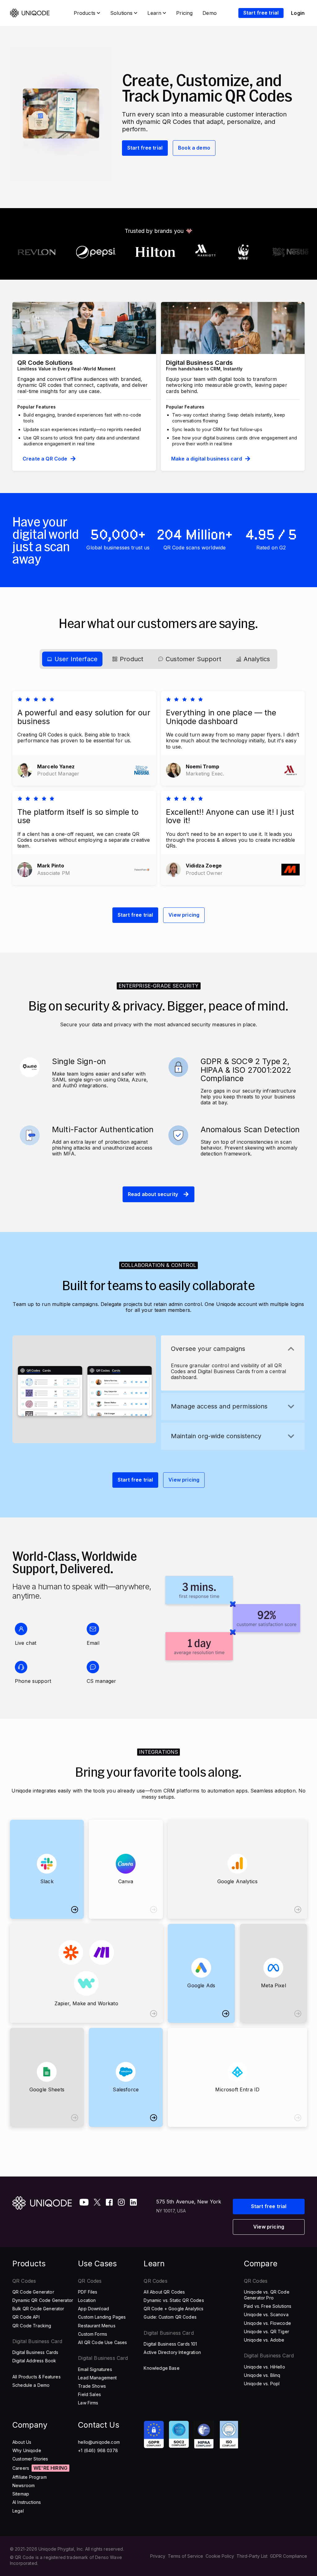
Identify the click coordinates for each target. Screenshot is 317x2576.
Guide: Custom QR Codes (170, 2317)
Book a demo (194, 148)
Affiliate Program (30, 2477)
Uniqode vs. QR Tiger (267, 2331)
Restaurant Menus (97, 2326)
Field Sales (89, 2394)
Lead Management (97, 2378)
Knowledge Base (161, 2368)
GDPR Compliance (289, 2556)
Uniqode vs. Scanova (266, 2314)
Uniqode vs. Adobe (264, 2340)
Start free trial (145, 148)
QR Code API (26, 2317)
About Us (22, 2442)
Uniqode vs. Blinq (262, 2375)
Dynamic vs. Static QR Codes (174, 2300)
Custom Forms (93, 2334)
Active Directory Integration (172, 2352)
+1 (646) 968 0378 (98, 2450)
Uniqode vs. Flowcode (267, 2323)
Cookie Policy (220, 2556)
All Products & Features (37, 2377)
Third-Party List (252, 2556)
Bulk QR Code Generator (38, 2309)
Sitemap (21, 2494)
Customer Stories (30, 2459)
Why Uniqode (27, 2450)
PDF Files (88, 2292)
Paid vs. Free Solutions (268, 2306)
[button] (233, 1349)
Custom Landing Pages (102, 2317)
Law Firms (88, 2403)
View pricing (184, 915)
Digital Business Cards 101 (170, 2344)
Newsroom (24, 2485)
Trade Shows (92, 2386)
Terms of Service (185, 2556)
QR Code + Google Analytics (174, 2309)
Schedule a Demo (31, 2385)
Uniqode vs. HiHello (265, 2367)
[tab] (72, 659)
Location (87, 2300)
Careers (21, 2468)
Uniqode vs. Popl (262, 2384)
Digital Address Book (34, 2361)
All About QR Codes (164, 2292)
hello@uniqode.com (99, 2442)
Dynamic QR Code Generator (43, 2300)
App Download (93, 2309)
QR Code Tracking (32, 2326)
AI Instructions (27, 2502)
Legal (18, 2511)
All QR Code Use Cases (102, 2342)
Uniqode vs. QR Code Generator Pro (267, 2295)
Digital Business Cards (35, 2352)
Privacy (158, 2556)
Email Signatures (95, 2369)
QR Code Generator (33, 2292)
